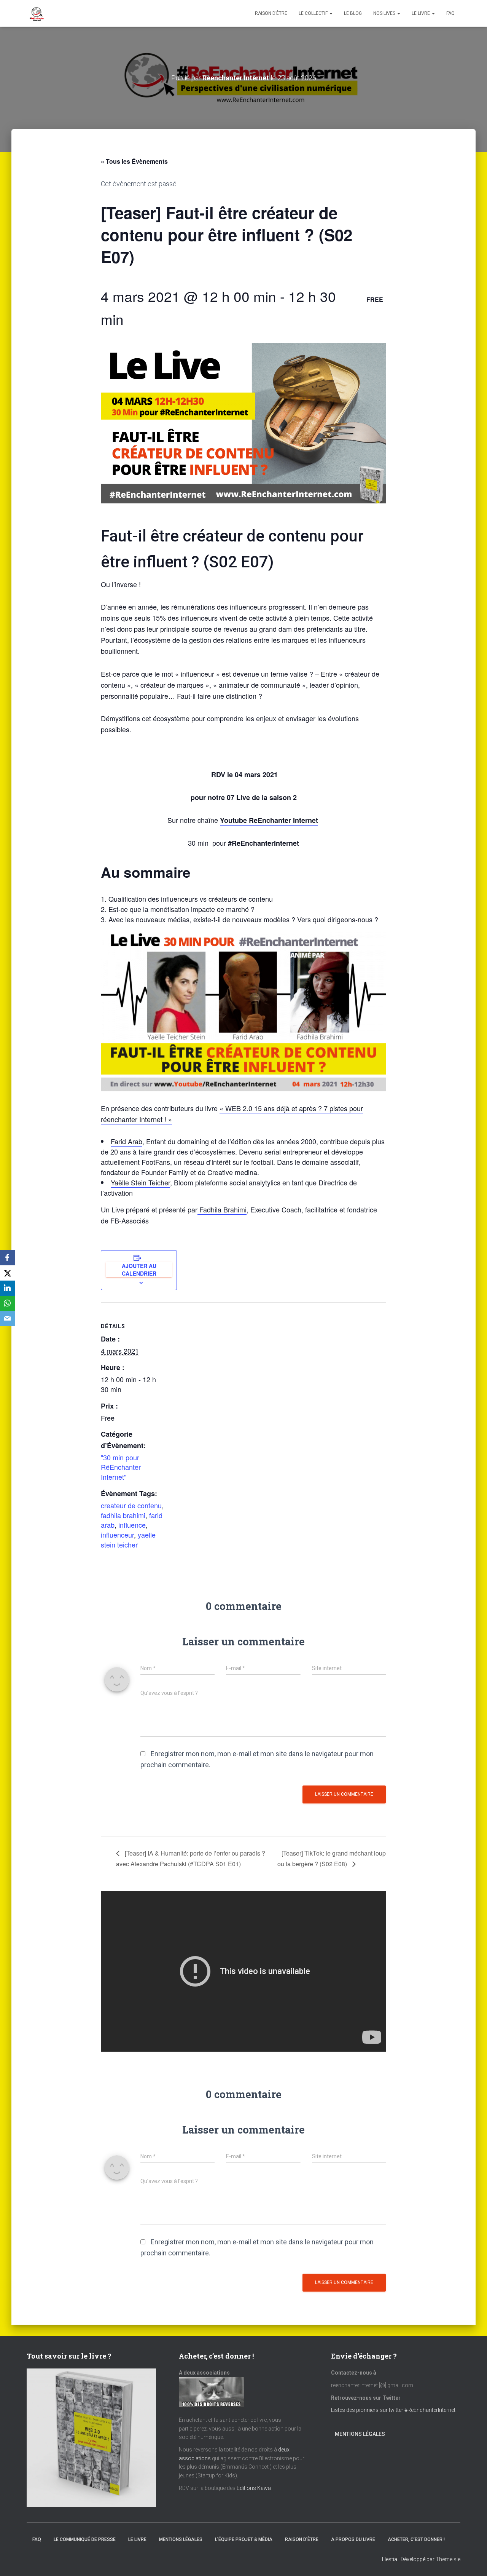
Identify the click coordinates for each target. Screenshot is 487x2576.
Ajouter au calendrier (139, 1270)
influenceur (117, 1535)
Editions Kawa (254, 2488)
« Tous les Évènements (134, 161)
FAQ (450, 13)
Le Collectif (314, 13)
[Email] (8, 1319)
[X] (8, 1273)
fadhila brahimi (123, 1515)
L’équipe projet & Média (244, 2539)
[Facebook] (8, 1258)
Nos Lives (385, 13)
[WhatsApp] (8, 1303)
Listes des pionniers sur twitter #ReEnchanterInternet (394, 2410)
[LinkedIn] (8, 1288)
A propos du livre (353, 2539)
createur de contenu (131, 1505)
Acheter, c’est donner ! (416, 2539)
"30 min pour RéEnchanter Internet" (121, 1467)
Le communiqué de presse (85, 2539)
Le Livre (421, 13)
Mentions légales (360, 2434)
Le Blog (353, 13)
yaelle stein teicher (128, 1540)
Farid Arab (127, 1141)
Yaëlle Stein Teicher (140, 1182)
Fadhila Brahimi (222, 1209)
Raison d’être (271, 13)
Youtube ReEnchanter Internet (269, 820)
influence (132, 1525)
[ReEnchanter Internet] (36, 13)
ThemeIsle (448, 2559)
